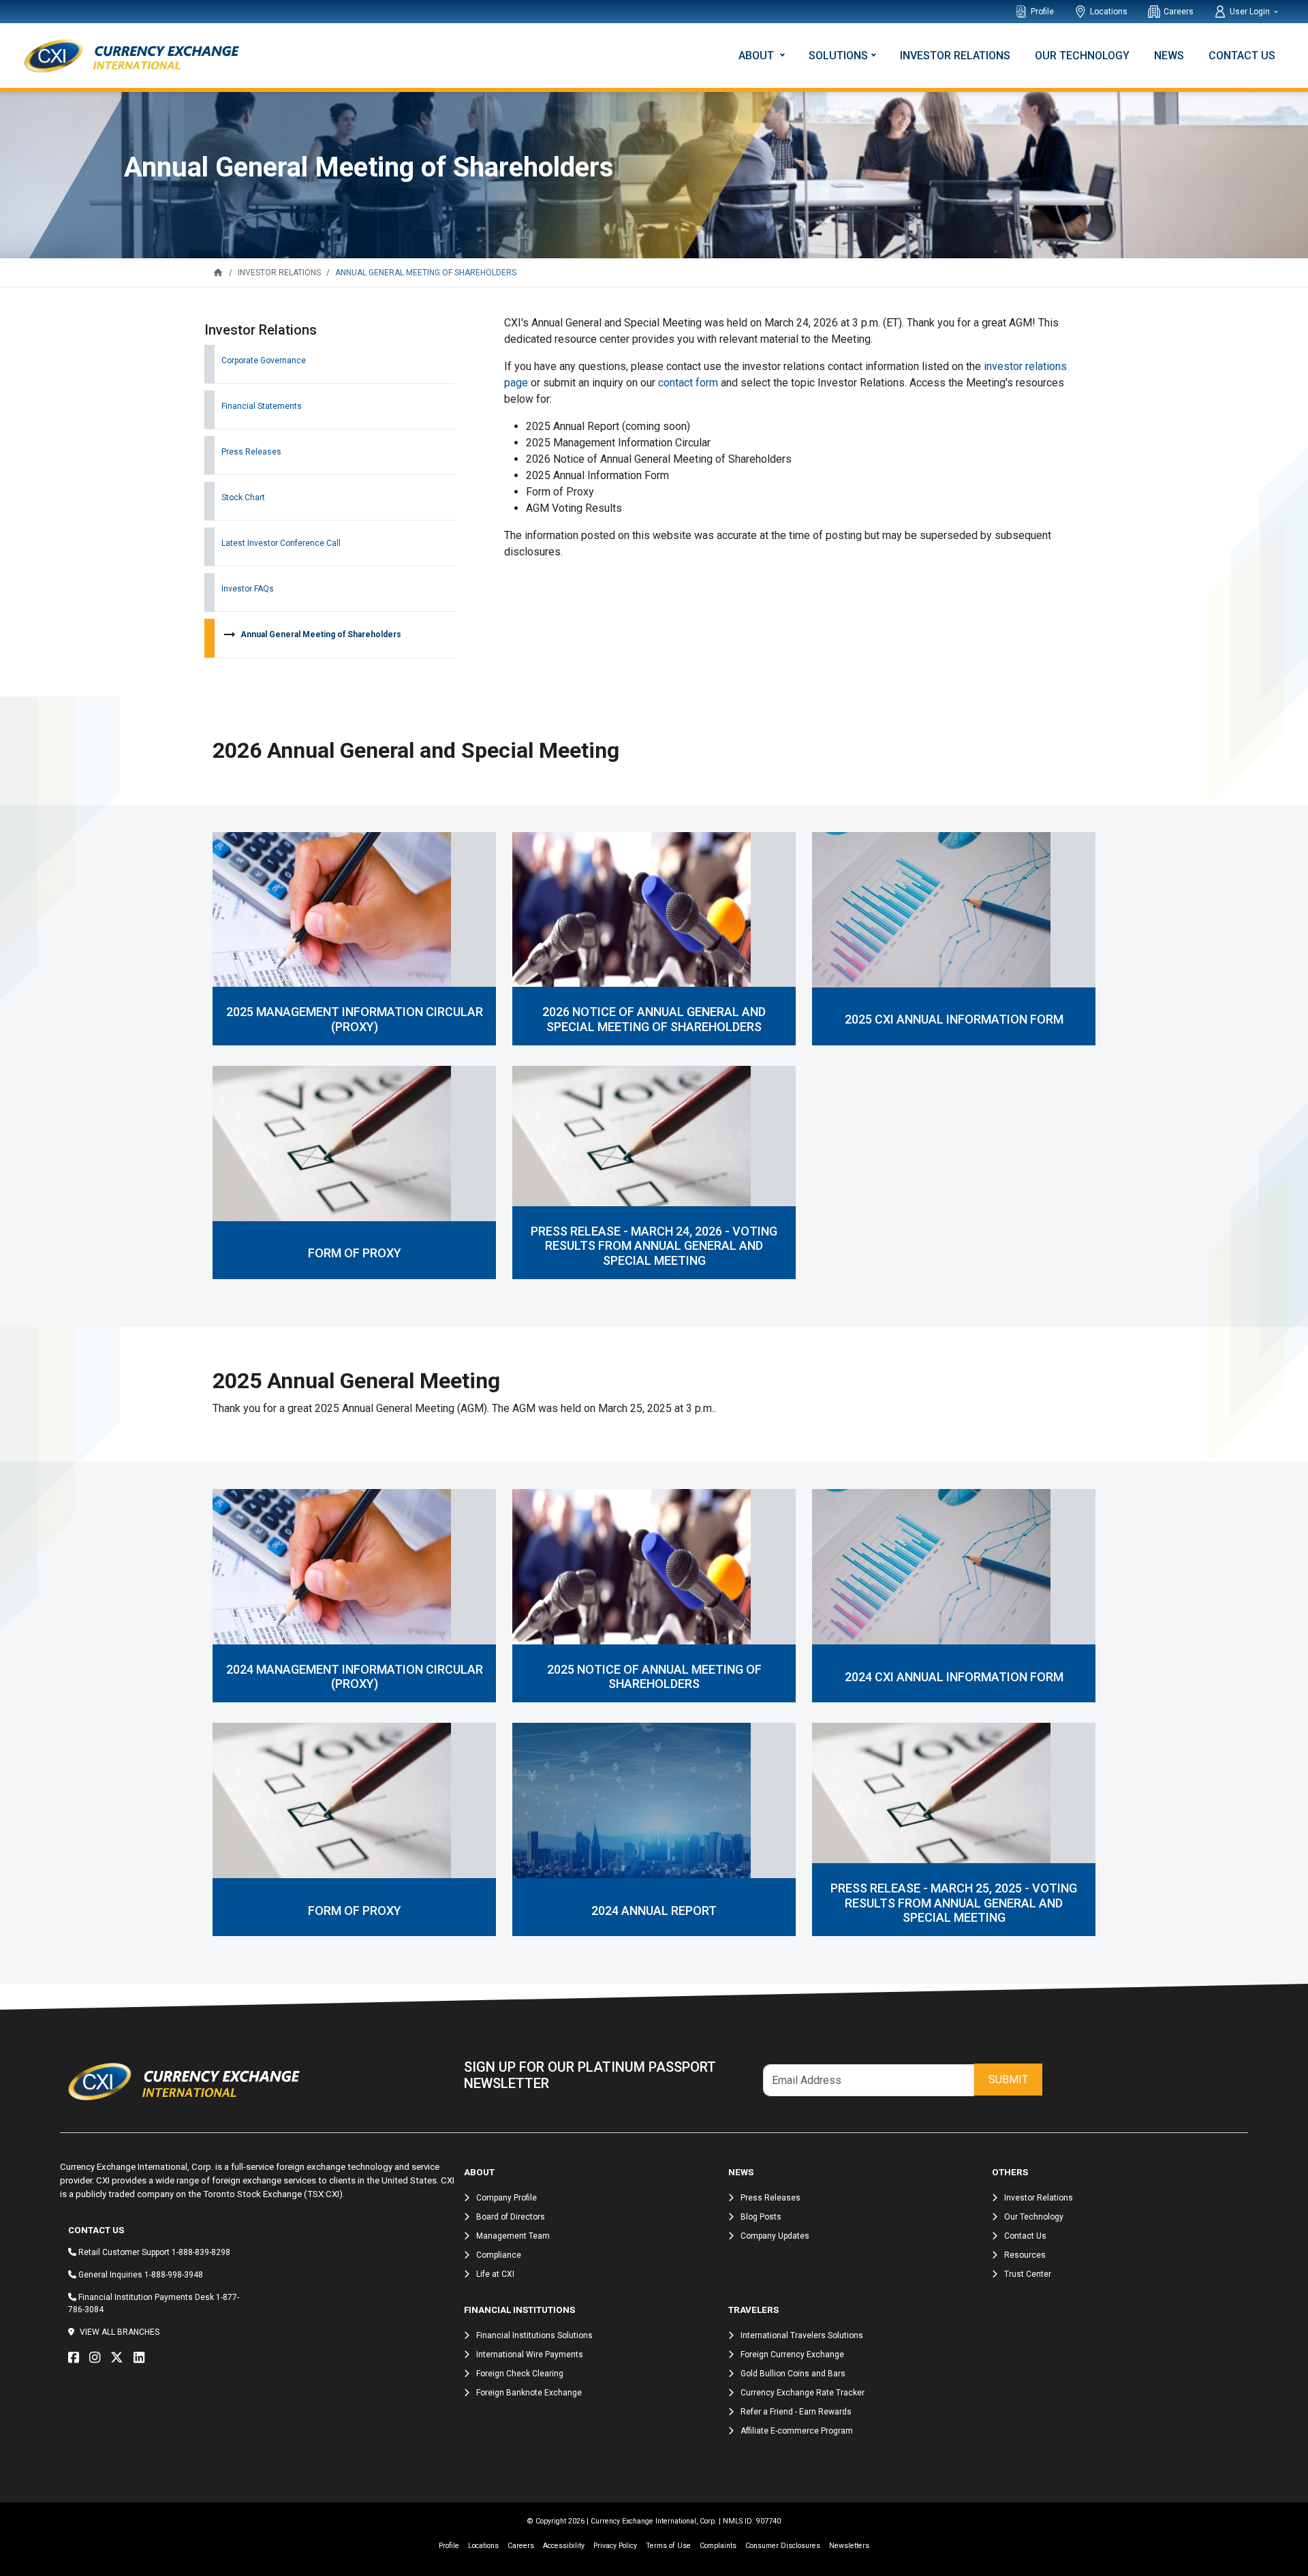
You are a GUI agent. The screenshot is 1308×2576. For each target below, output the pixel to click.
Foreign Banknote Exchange (529, 2393)
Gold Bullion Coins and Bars (793, 2374)
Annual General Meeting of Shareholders (321, 634)
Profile (1042, 12)
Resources (1025, 2255)
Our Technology (1082, 56)
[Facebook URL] (77, 2358)
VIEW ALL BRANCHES (120, 2332)
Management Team (513, 2236)
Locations (1109, 12)
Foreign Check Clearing (520, 2374)
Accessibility (564, 2546)
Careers (1179, 12)
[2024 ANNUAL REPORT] (654, 1810)
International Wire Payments (530, 2355)
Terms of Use (668, 2546)
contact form (688, 383)
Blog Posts (761, 2217)
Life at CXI (495, 2274)
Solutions (838, 56)
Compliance (499, 2255)
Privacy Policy (615, 2546)
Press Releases (251, 452)
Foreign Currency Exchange (792, 2355)
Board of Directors (511, 2217)
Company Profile (507, 2198)
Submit (1008, 2080)
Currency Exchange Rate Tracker (803, 2393)
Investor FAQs (248, 589)
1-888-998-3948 (174, 2275)
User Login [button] (1251, 12)
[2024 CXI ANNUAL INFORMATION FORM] (954, 1576)
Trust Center (1028, 2274)
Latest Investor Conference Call (281, 543)
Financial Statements (262, 406)
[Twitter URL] (120, 2358)
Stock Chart (243, 497)
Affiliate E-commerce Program (797, 2431)
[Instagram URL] (98, 2358)
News (1169, 56)
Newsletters (849, 2546)
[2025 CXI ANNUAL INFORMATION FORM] (954, 919)
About (758, 56)
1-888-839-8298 (201, 2252)
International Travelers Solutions (802, 2335)
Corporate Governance (264, 361)
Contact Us (1242, 56)
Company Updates (775, 2236)
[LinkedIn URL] (142, 2358)
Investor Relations (955, 56)
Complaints (718, 2546)
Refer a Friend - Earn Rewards (796, 2412)
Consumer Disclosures (783, 2546)
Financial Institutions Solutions (534, 2335)
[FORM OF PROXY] (354, 1153)
